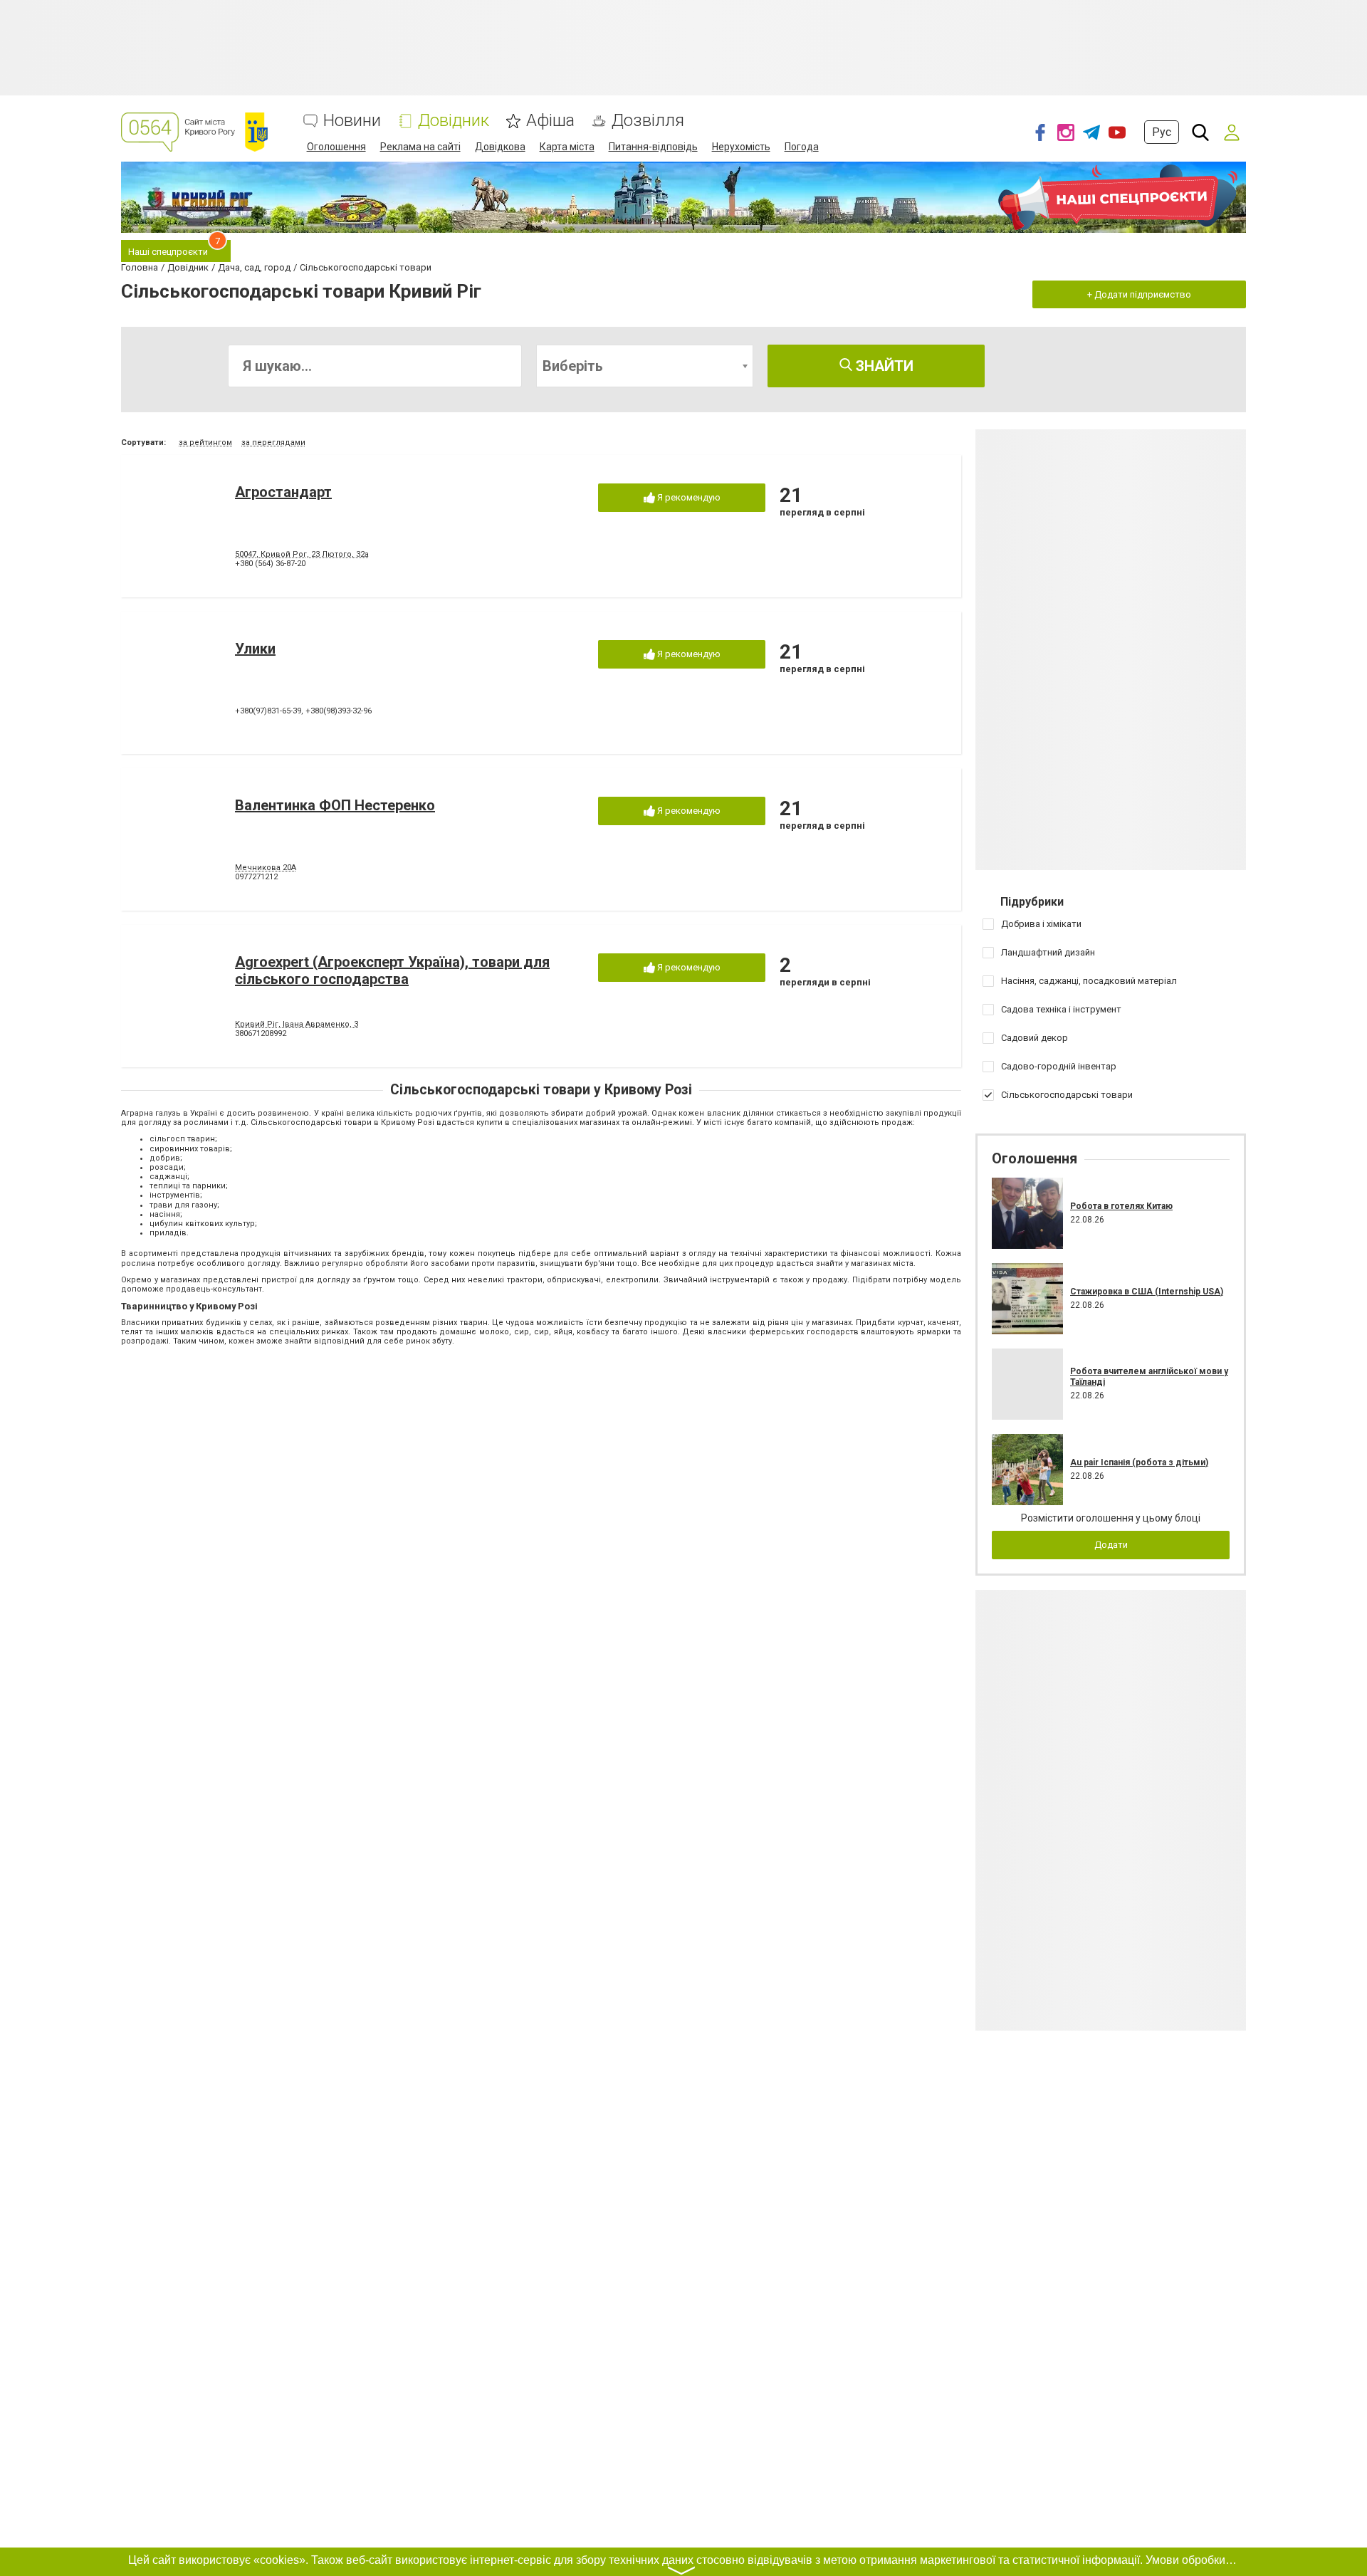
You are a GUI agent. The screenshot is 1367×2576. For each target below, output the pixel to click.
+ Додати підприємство (1139, 294)
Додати (1111, 1545)
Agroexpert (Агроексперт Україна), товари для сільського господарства (392, 970)
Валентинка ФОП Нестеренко (335, 805)
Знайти (883, 366)
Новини (352, 121)
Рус (1162, 132)
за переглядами (273, 443)
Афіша (550, 121)
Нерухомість (741, 147)
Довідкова (500, 147)
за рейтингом (205, 443)
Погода (802, 147)
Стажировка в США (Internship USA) (1147, 1292)
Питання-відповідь (653, 147)
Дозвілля (648, 121)
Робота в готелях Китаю (1121, 1206)
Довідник (454, 121)
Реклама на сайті (420, 147)
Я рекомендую (688, 497)
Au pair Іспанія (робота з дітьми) (1139, 1462)
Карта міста (567, 147)
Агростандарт (283, 492)
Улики (255, 649)
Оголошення (336, 147)
